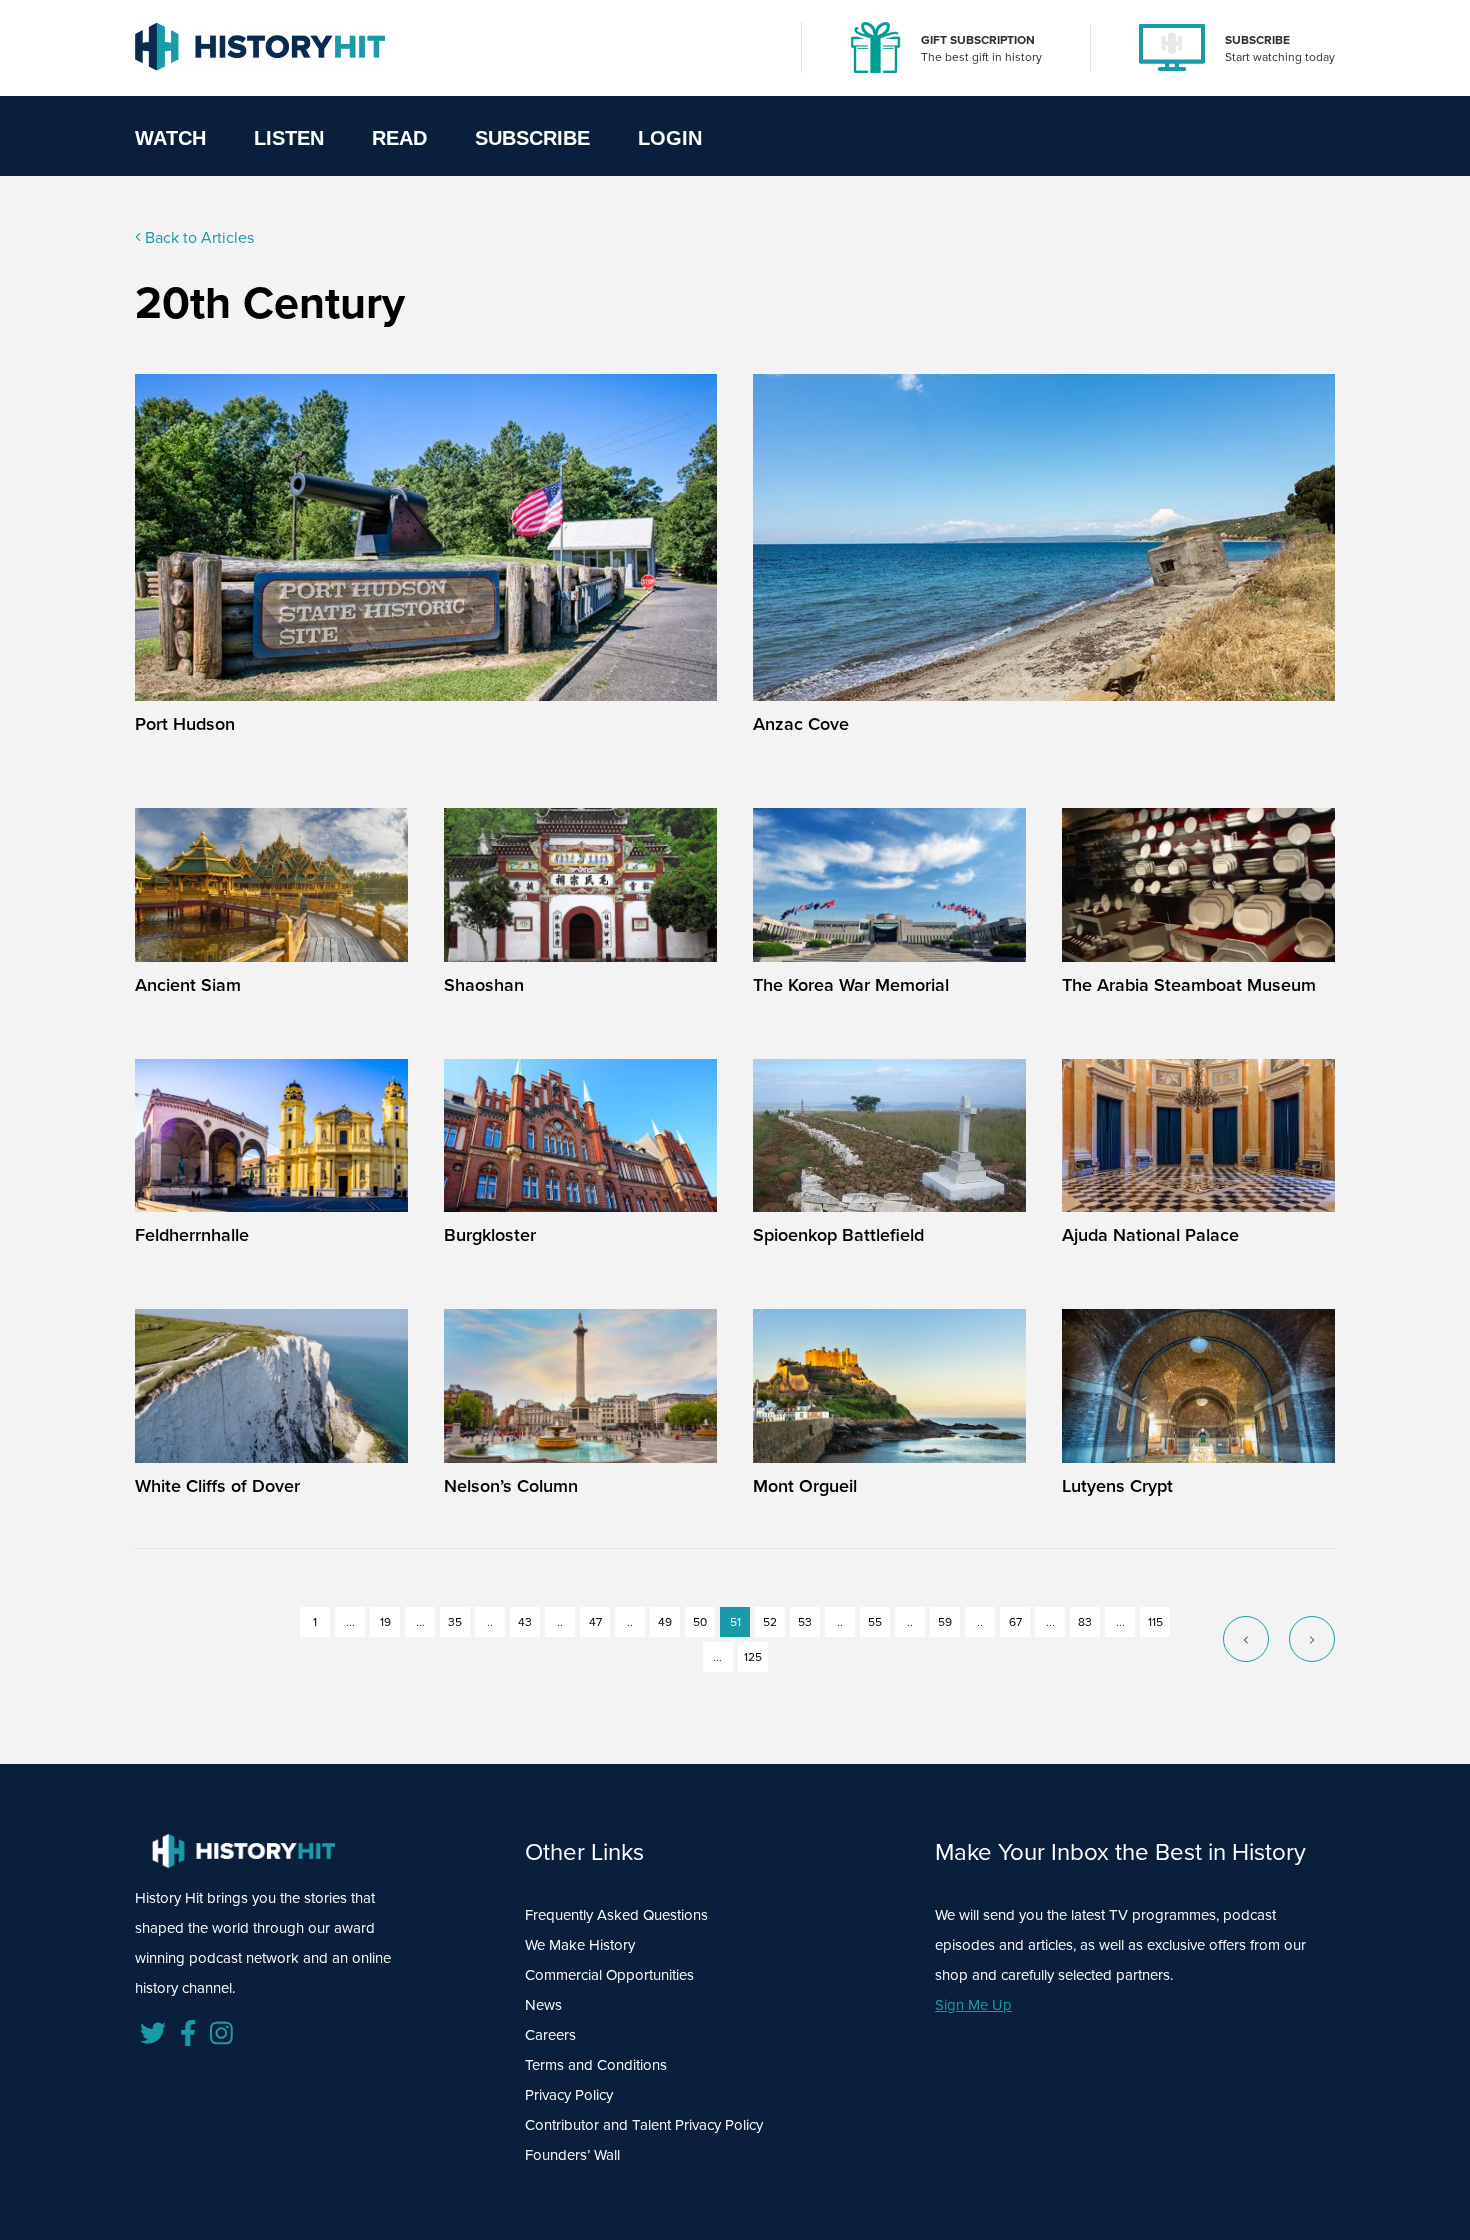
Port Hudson (185, 724)
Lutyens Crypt (1117, 1486)
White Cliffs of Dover (217, 1486)
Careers (550, 2035)
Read (399, 138)
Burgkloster (490, 1235)
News (543, 2005)
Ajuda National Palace (1150, 1235)
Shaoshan (484, 985)
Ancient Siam (188, 985)
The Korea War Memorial (851, 985)
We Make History (580, 1945)
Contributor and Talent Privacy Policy (644, 2125)
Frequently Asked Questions (616, 1915)
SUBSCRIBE (1257, 40)
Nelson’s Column (511, 1486)
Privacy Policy (569, 2095)
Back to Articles (197, 237)
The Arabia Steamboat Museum (1189, 985)
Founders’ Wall (572, 2155)
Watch (170, 138)
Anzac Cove (801, 724)
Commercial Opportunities (609, 1975)
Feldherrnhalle (192, 1235)
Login (670, 138)
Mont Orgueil (805, 1486)
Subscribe (532, 138)
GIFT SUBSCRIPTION (978, 40)
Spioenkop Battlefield (838, 1235)
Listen (289, 138)
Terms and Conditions (596, 2065)
